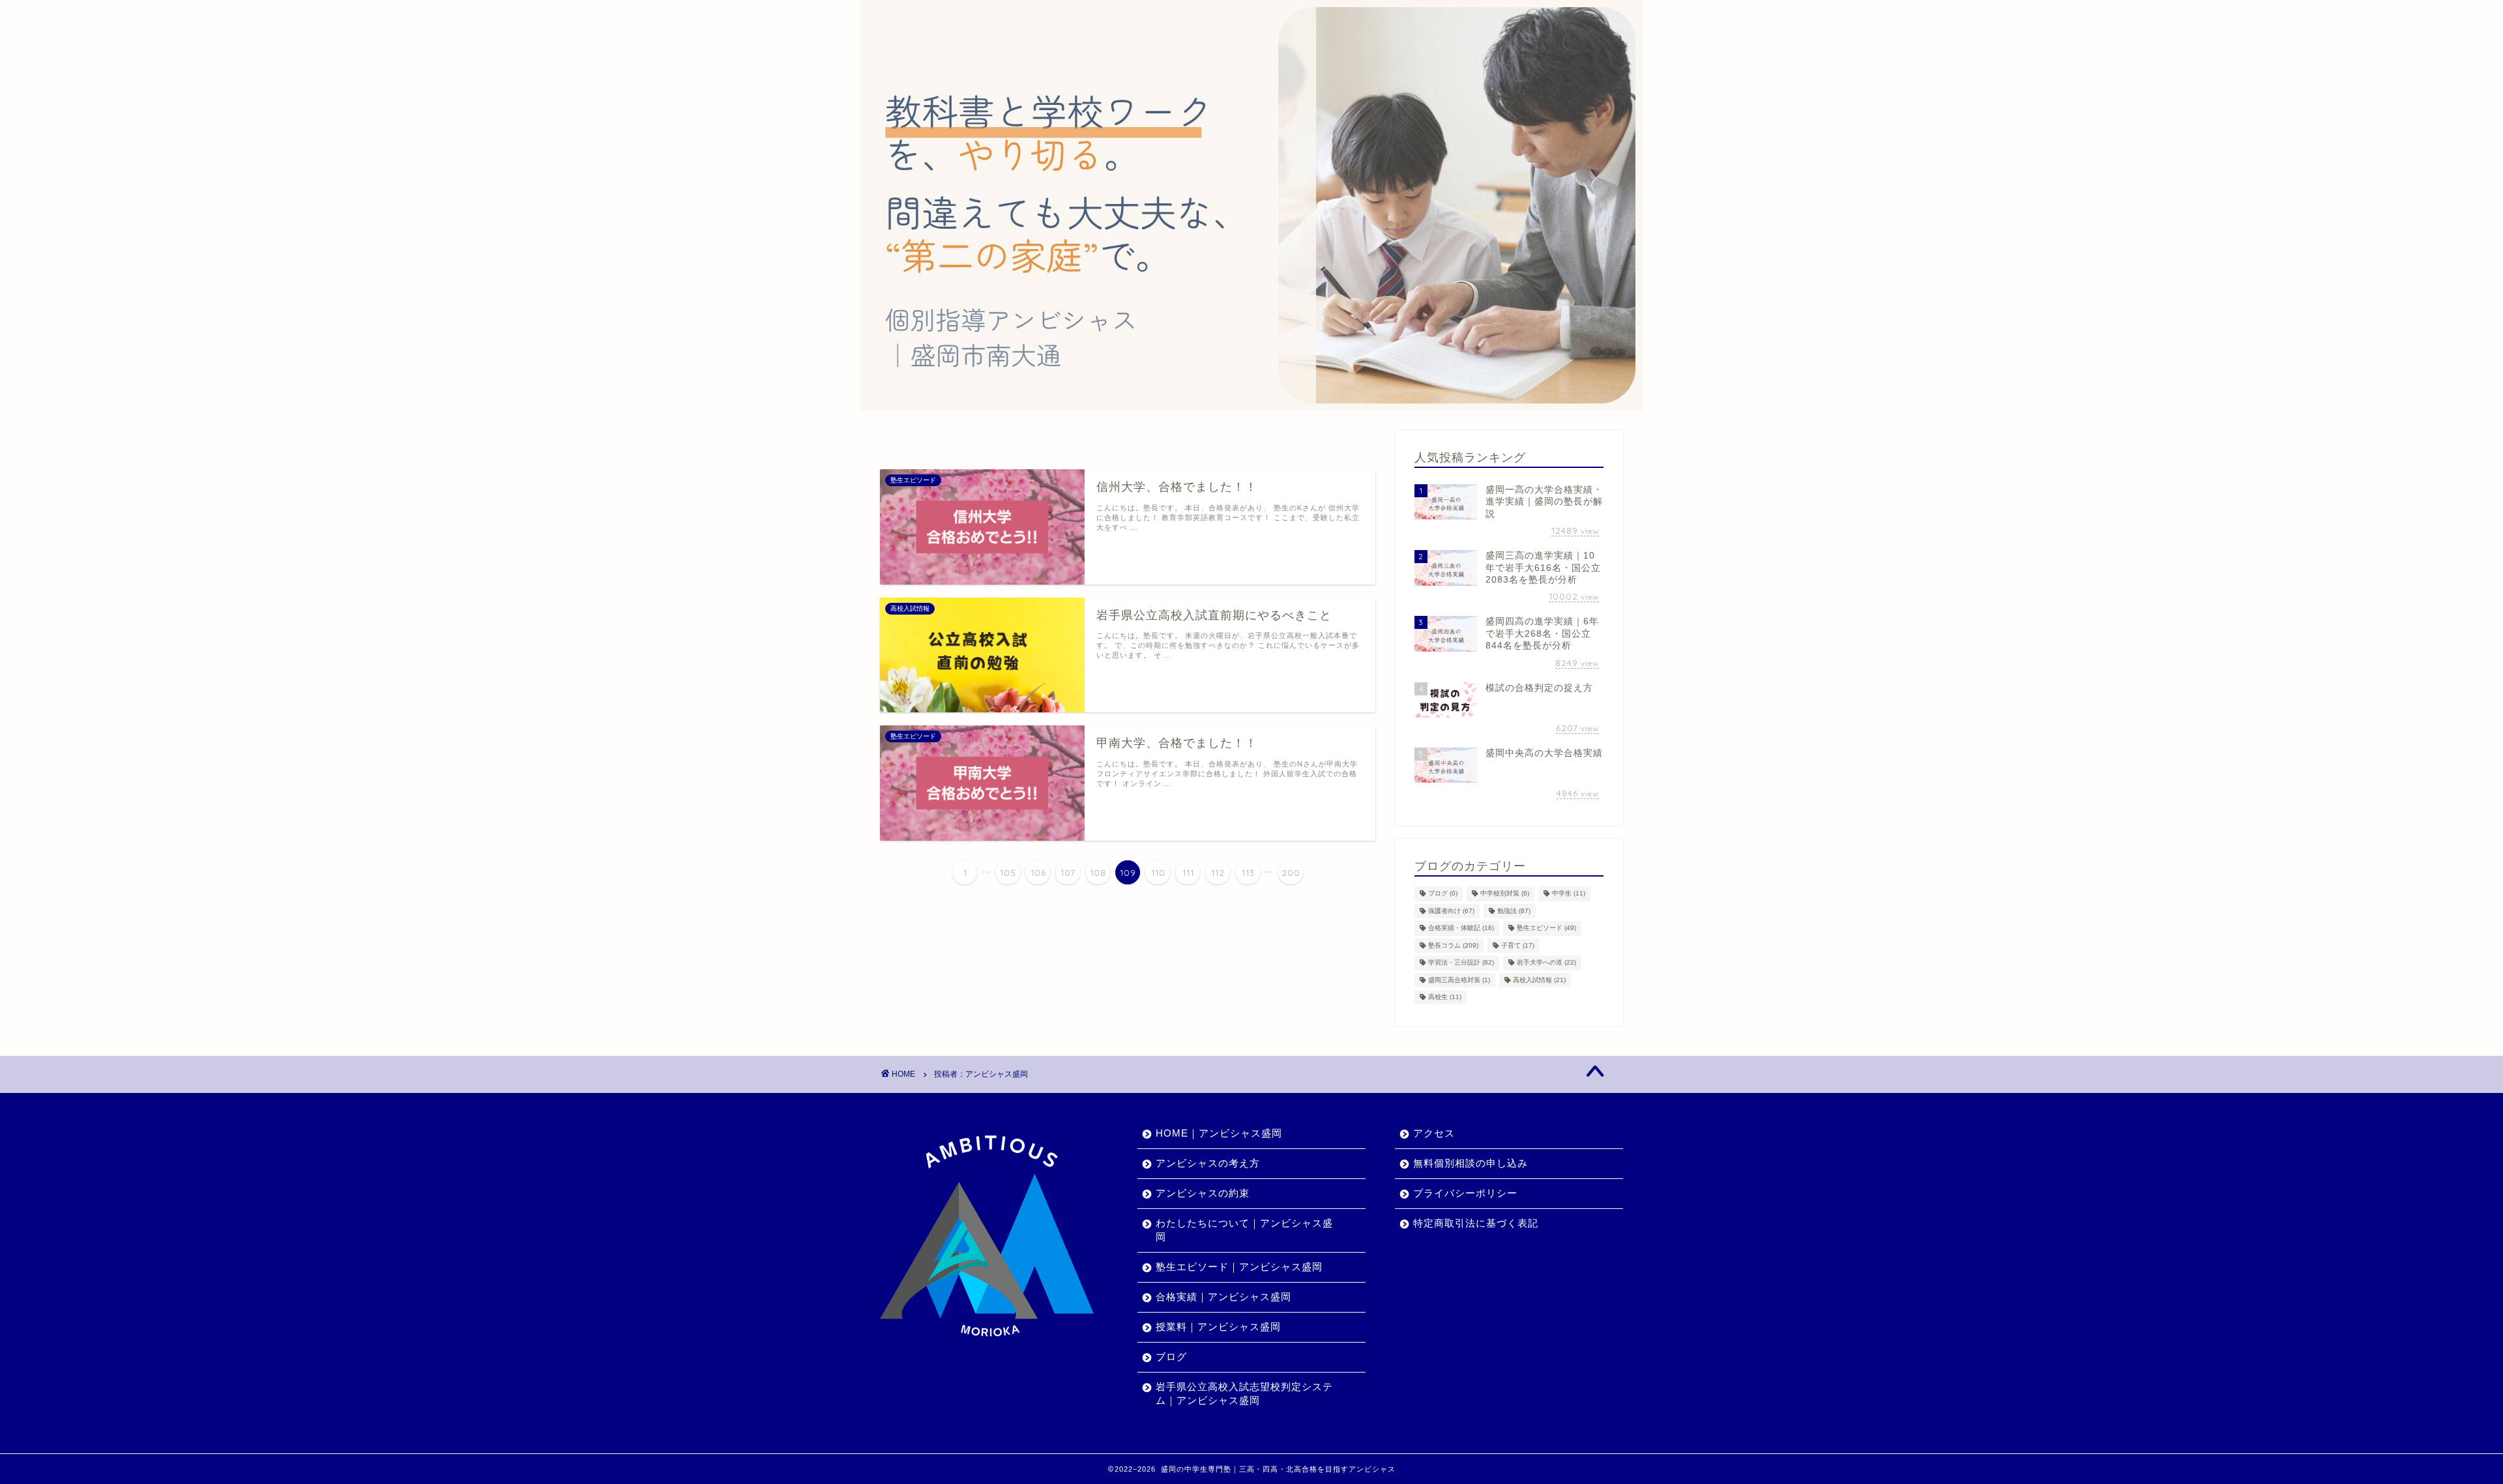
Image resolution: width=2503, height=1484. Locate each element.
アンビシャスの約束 (1203, 1193)
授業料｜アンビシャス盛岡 (1218, 1327)
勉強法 (1514, 911)
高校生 (1445, 997)
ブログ (1443, 894)
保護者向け (1451, 911)
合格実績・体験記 (1461, 928)
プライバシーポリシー (1465, 1193)
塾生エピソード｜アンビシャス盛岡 (1239, 1267)
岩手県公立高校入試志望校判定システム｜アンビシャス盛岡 (1244, 1393)
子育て (1518, 945)
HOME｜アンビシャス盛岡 (1219, 1133)
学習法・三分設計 (1461, 963)
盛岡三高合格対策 (1459, 980)
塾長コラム (1453, 945)
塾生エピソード (1546, 928)
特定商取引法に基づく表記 (1476, 1223)
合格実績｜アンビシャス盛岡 (1223, 1297)
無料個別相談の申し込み (1471, 1163)
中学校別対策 (1505, 894)
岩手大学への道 (1546, 963)
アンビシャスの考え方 (1208, 1163)
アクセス (1434, 1133)
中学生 (1569, 894)
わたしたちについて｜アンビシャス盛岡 (1244, 1230)
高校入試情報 (1539, 980)
